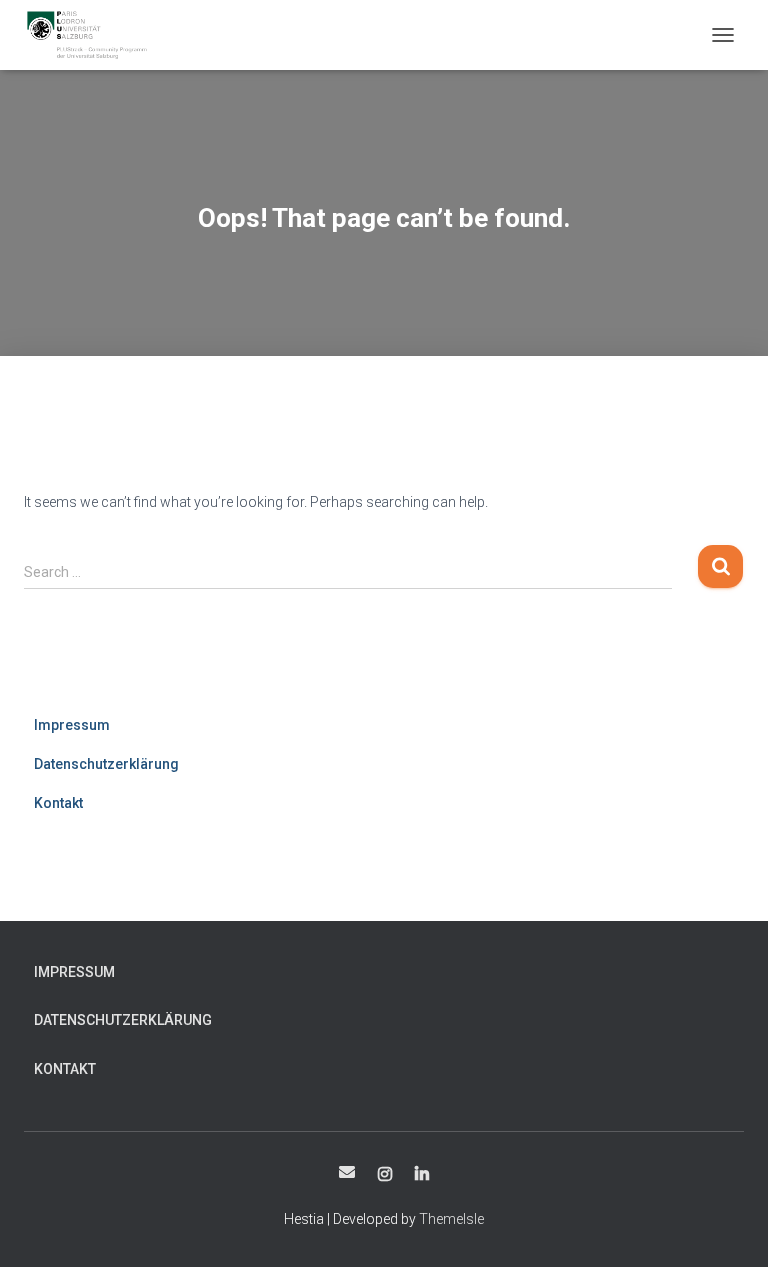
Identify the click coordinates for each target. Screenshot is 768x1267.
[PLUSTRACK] (94, 35)
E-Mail (347, 1172)
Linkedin (422, 1175)
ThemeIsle (451, 1219)
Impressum (72, 725)
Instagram (385, 1175)
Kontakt (58, 803)
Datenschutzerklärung (106, 764)
